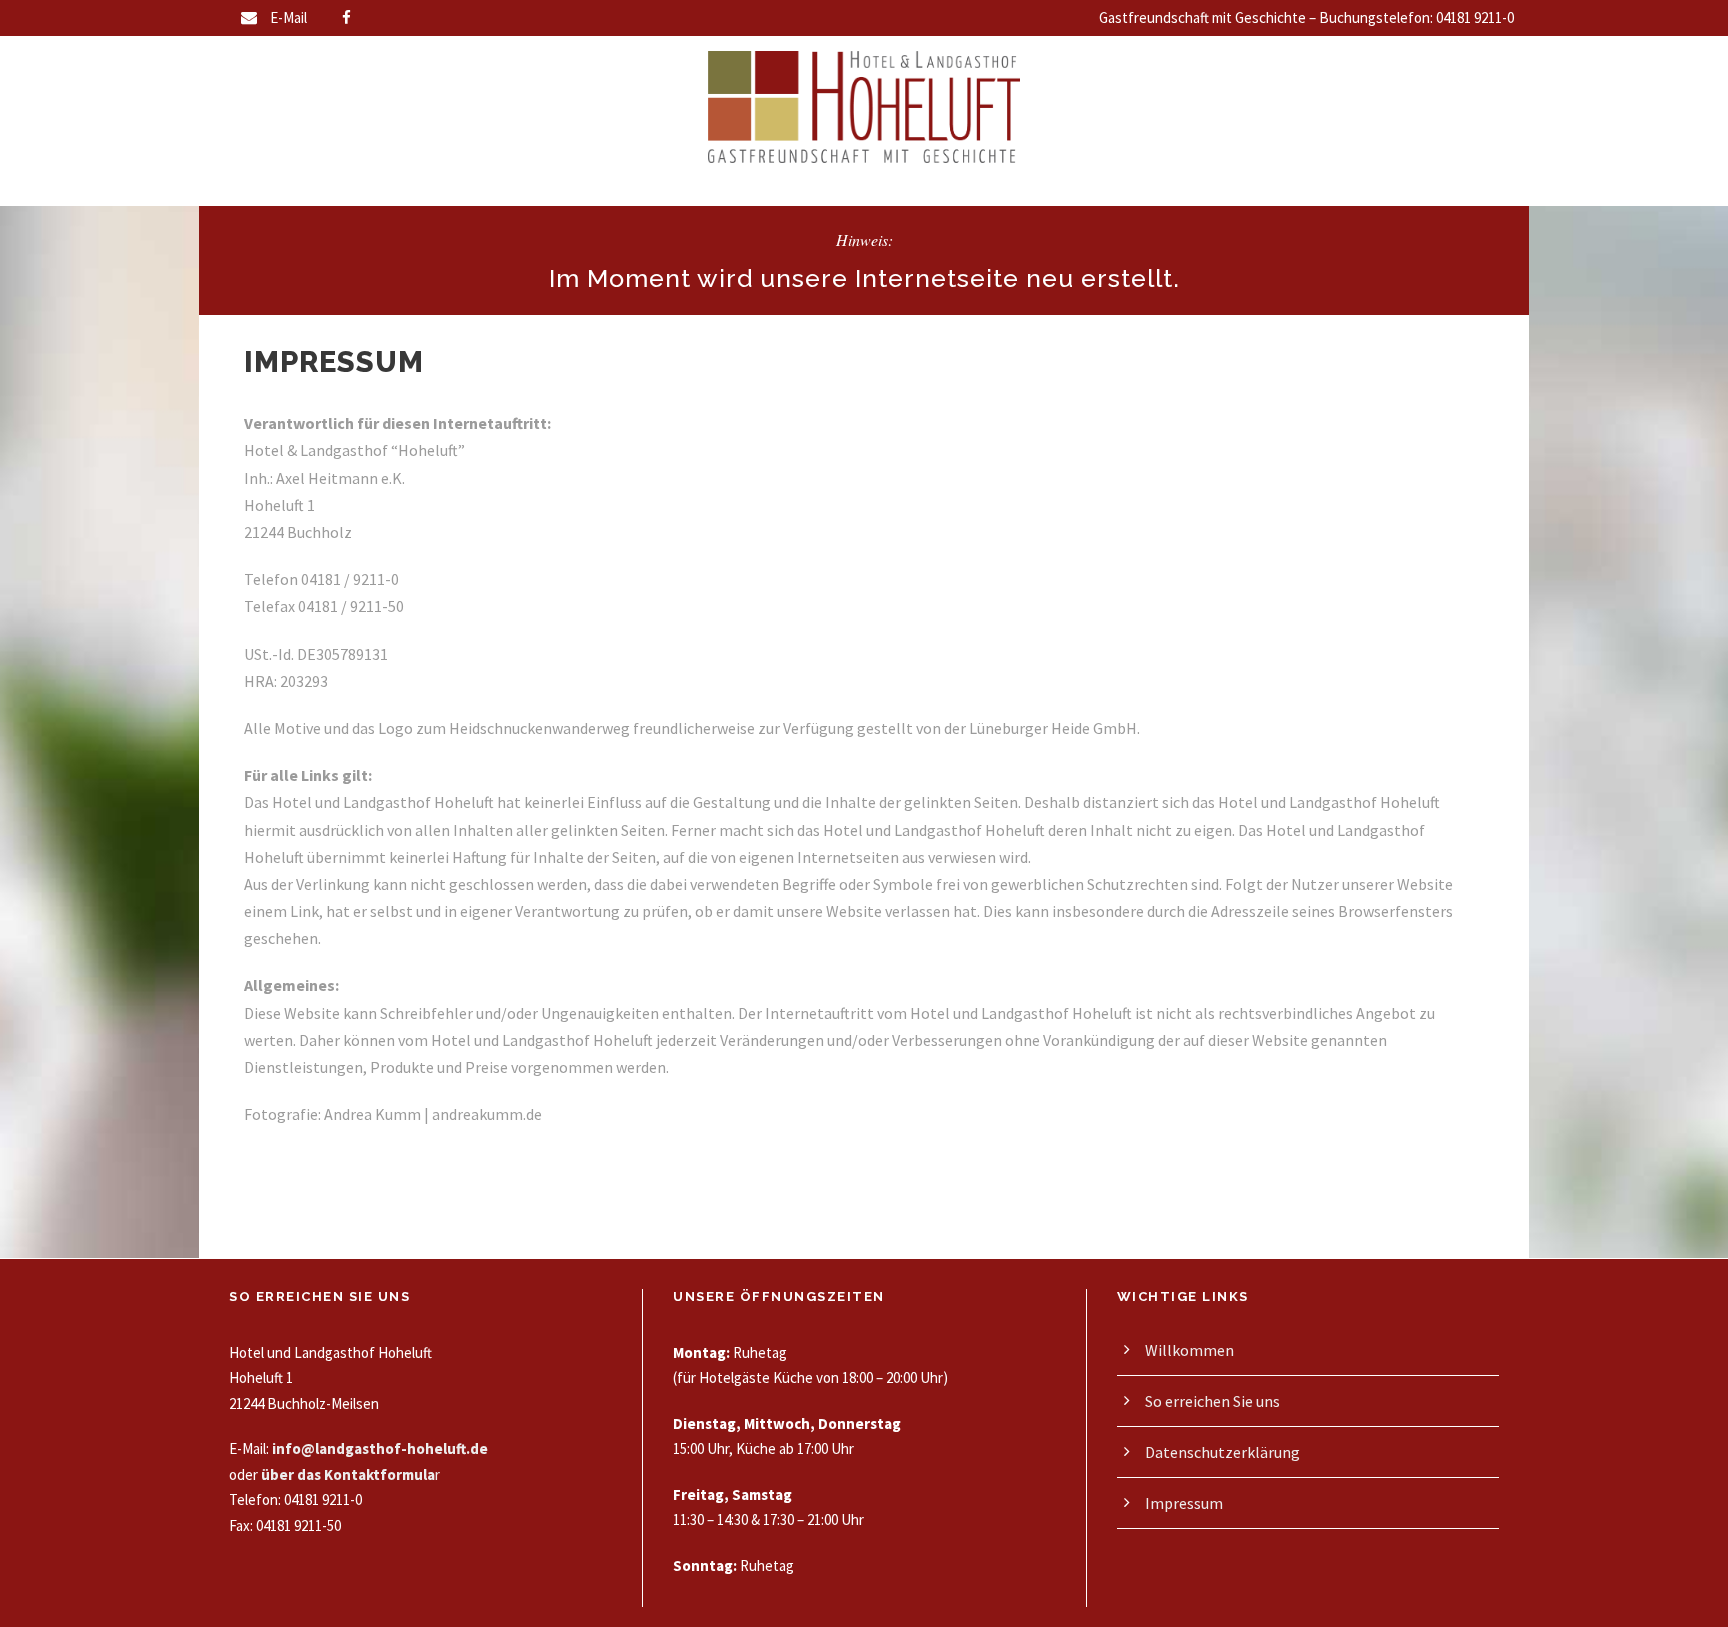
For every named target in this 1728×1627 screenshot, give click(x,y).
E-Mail (288, 17)
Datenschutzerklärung (1222, 1452)
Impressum (1184, 1503)
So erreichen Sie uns (1212, 1401)
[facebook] (346, 17)
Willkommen (1189, 1350)
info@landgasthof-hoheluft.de (380, 1448)
